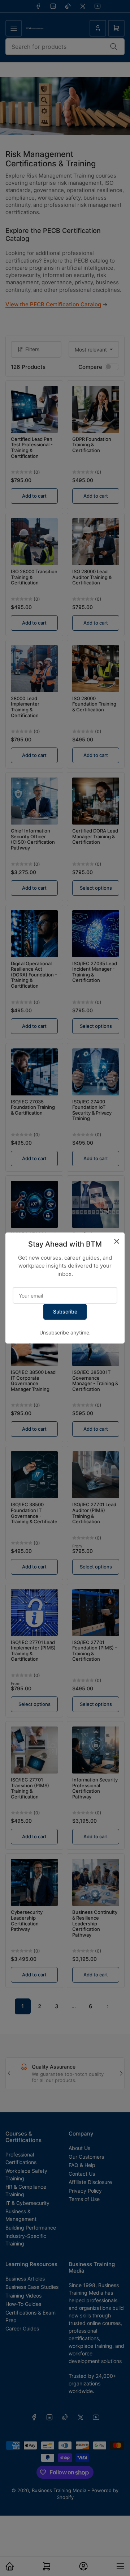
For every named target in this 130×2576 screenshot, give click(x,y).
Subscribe (65, 1312)
